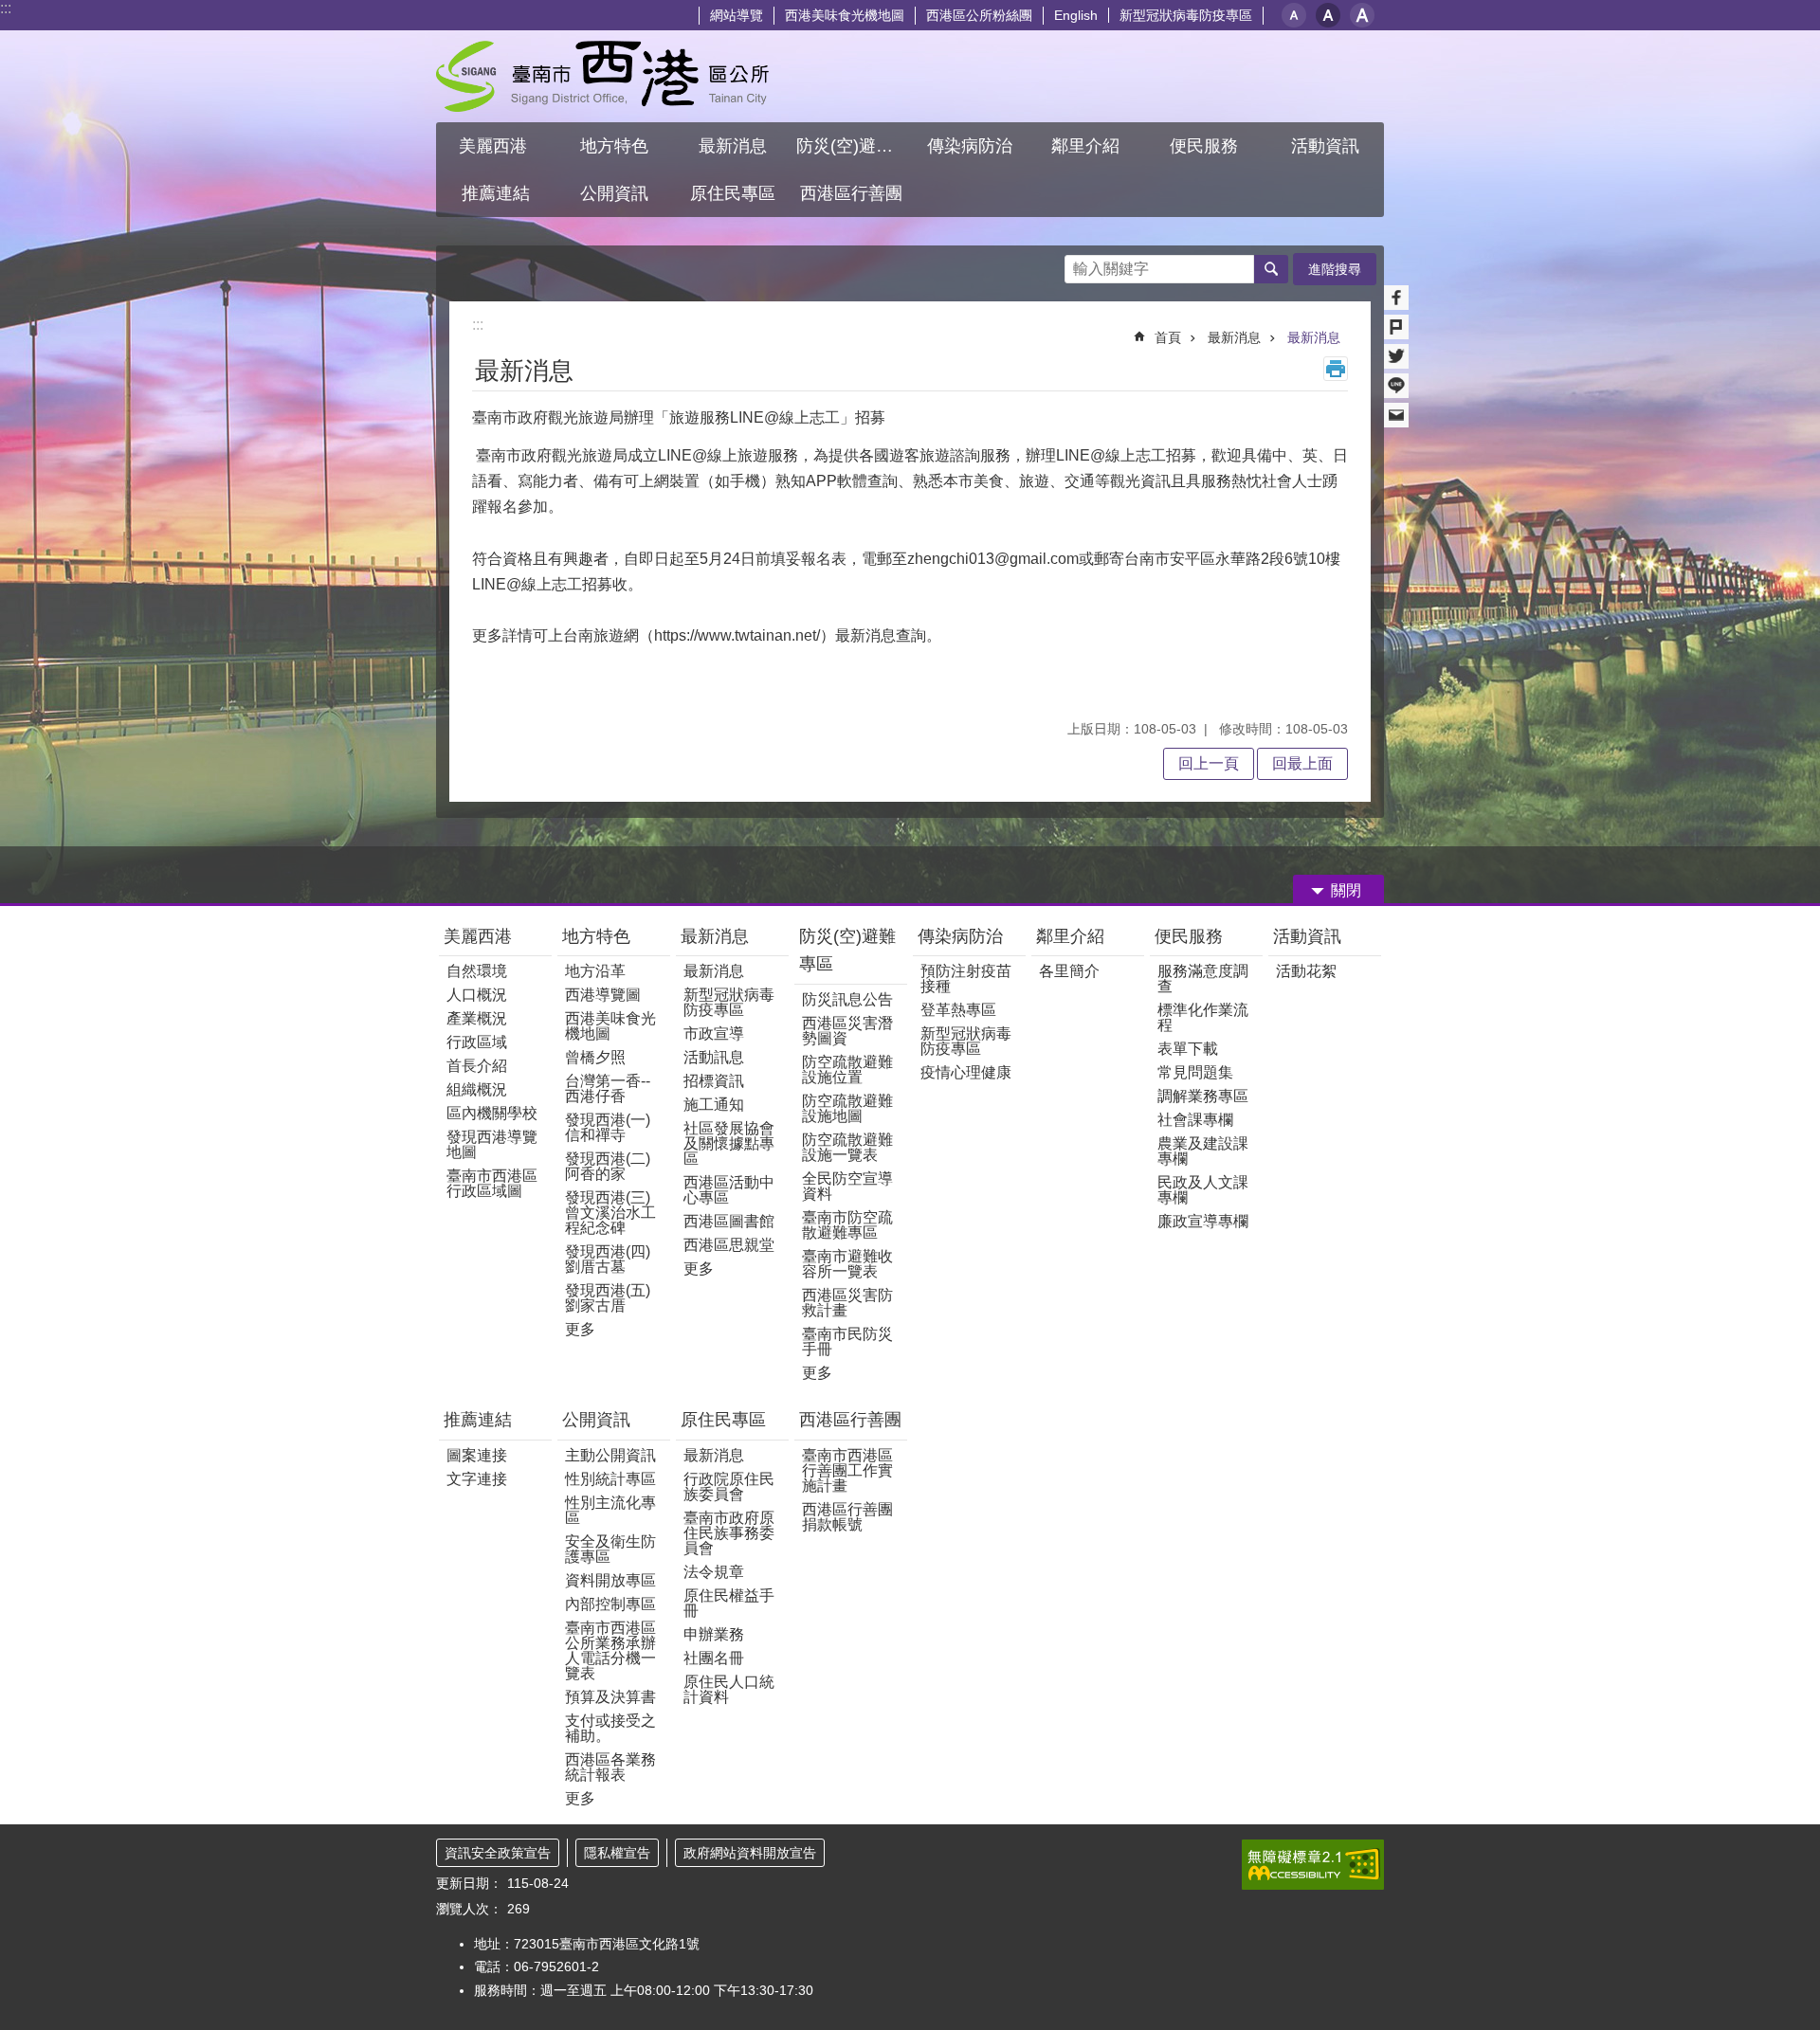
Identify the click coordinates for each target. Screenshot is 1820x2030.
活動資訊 (1307, 936)
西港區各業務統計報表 (610, 1767)
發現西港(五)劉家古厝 (608, 1298)
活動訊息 (714, 1057)
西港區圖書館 (729, 1221)
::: (6, 8)
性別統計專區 (610, 1479)
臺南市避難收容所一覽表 (847, 1264)
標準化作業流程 (1203, 1017)
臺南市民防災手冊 (847, 1341)
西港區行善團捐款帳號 (847, 1517)
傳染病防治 (960, 936)
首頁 (1168, 337)
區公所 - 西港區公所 (602, 76)
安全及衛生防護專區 (610, 1549)
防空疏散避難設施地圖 (847, 1108)
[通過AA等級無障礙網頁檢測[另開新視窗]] (1313, 1865)
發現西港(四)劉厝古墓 (608, 1259)
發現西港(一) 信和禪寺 (608, 1127)
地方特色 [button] (614, 146)
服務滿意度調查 (1203, 979)
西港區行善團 (850, 1420)
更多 (580, 1329)
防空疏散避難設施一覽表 (847, 1147)
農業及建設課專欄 (1203, 1151)
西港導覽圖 (603, 995)
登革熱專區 (958, 1010)
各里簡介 (1069, 971)
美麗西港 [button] (495, 146)
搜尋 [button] (1271, 269)
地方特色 (596, 936)
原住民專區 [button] (733, 193)
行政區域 (477, 1042)
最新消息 (1234, 337)
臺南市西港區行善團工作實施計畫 (847, 1470)
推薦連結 (478, 1420)
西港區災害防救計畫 (847, 1303)
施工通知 (714, 1105)
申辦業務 (714, 1634)
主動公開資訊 (610, 1455)
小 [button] (1294, 15)
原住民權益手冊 (729, 1603)
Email (1396, 415)
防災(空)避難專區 (847, 951)
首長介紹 (477, 1066)
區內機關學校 (492, 1113)
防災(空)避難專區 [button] (853, 146)
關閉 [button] (1346, 890)
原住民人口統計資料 (729, 1689)
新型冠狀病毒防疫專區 (1186, 15)
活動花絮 (1306, 971)
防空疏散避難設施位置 (847, 1069)
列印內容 (1336, 369)
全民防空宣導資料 (847, 1186)
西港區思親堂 (729, 1245)
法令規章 (714, 1572)
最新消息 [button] (733, 146)
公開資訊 (596, 1420)
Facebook (1396, 298)
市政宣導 (714, 1033)
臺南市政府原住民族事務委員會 (729, 1533)
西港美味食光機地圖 (845, 15)
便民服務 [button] (1206, 146)
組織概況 (477, 1089)
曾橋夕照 (595, 1057)
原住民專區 (723, 1420)
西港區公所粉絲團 (979, 15)
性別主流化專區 (610, 1510)
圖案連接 (477, 1455)
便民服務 (1191, 936)
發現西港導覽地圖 (492, 1144)
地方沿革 (595, 971)
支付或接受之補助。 (610, 1728)
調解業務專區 (1203, 1096)
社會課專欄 (1195, 1120)
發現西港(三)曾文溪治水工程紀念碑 (610, 1213)
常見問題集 (1195, 1072)
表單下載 (1188, 1049)
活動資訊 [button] (1325, 146)
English (1076, 15)
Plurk (1396, 327)
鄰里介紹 (1073, 936)
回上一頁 (1209, 763)
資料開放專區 (610, 1580)
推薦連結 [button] (496, 193)
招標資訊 (714, 1081)
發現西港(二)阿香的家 (608, 1166)
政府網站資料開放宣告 (750, 1853)
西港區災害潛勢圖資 (847, 1031)
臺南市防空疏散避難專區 (847, 1225)
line (1396, 386)
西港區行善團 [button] (851, 193)
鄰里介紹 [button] (1088, 146)
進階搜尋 (1335, 269)
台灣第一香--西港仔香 (608, 1088)
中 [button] (1328, 15)
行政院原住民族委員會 (729, 1486)
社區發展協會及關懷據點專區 (729, 1143)
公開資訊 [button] (614, 193)
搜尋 (1080, 264)
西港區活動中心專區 (729, 1190)
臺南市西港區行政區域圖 (492, 1183)
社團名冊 (714, 1658)
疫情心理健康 (966, 1072)
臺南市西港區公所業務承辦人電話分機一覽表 (610, 1650)
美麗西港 (480, 936)
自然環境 (477, 971)
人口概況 (477, 995)
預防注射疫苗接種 (966, 979)
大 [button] (1362, 15)
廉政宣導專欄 (1203, 1221)
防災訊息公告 (847, 999)
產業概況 (477, 1018)
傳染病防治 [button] (970, 146)
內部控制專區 (610, 1604)
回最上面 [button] (1302, 763)
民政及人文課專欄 (1203, 1190)
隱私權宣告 (617, 1853)
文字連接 (477, 1479)
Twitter (1396, 356)
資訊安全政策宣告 (498, 1853)
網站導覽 (737, 15)
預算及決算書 (610, 1697)
